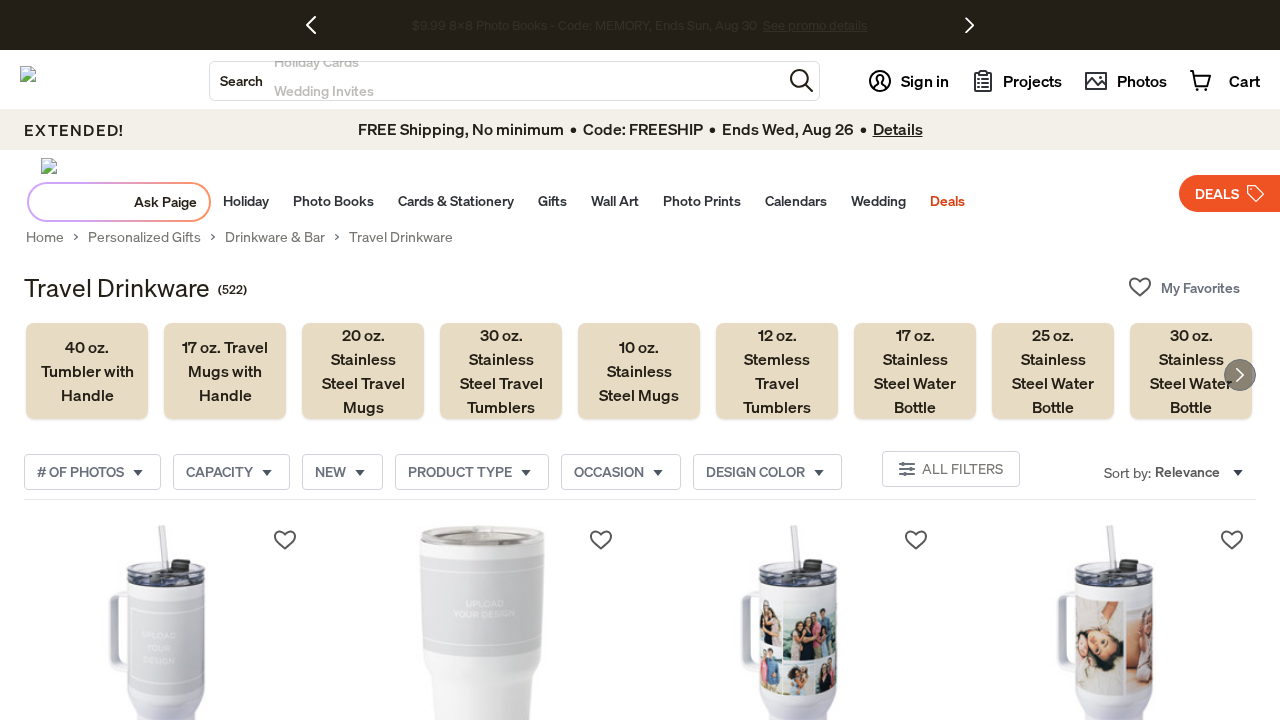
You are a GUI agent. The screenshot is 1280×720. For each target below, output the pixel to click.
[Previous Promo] (318, 25)
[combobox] (496, 81)
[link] (87, 371)
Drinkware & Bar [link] (275, 237)
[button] (801, 80)
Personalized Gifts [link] (144, 237)
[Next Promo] (969, 25)
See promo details (815, 25)
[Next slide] (1240, 375)
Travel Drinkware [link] (401, 237)
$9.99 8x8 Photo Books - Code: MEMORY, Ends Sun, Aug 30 (584, 25)
